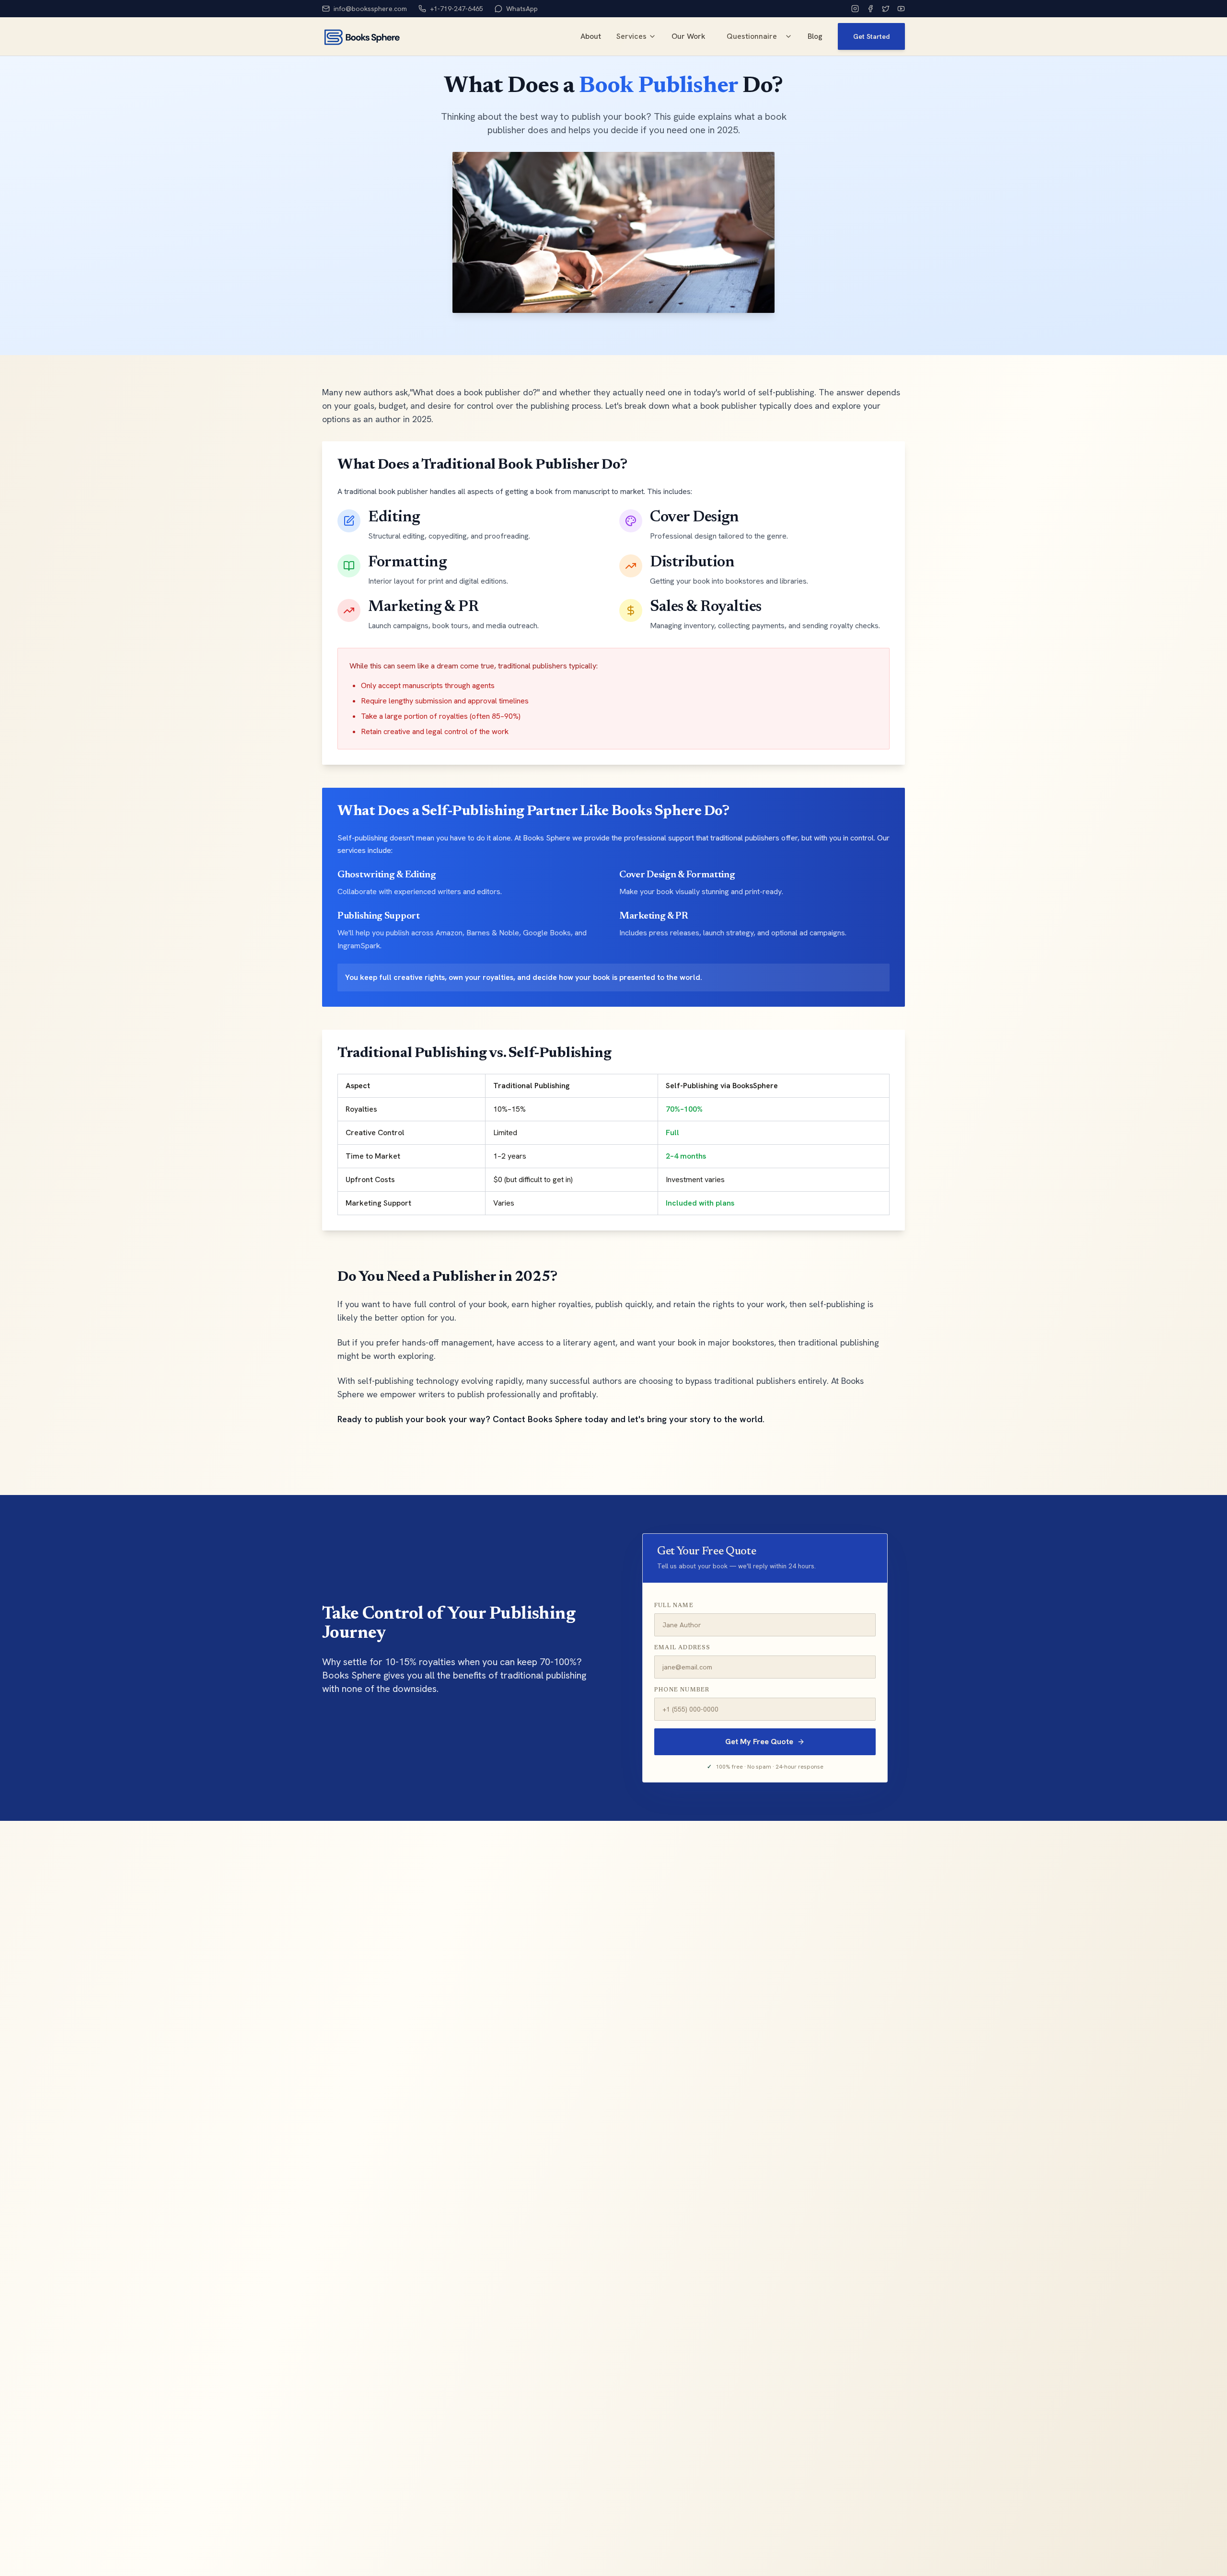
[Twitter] (886, 9)
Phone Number (682, 1690)
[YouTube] (901, 9)
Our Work (689, 36)
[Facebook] (870, 9)
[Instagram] (855, 9)
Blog (815, 36)
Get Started (871, 36)
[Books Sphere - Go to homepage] (361, 36)
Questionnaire (752, 36)
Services (631, 36)
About (591, 36)
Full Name (674, 1606)
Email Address (683, 1648)
